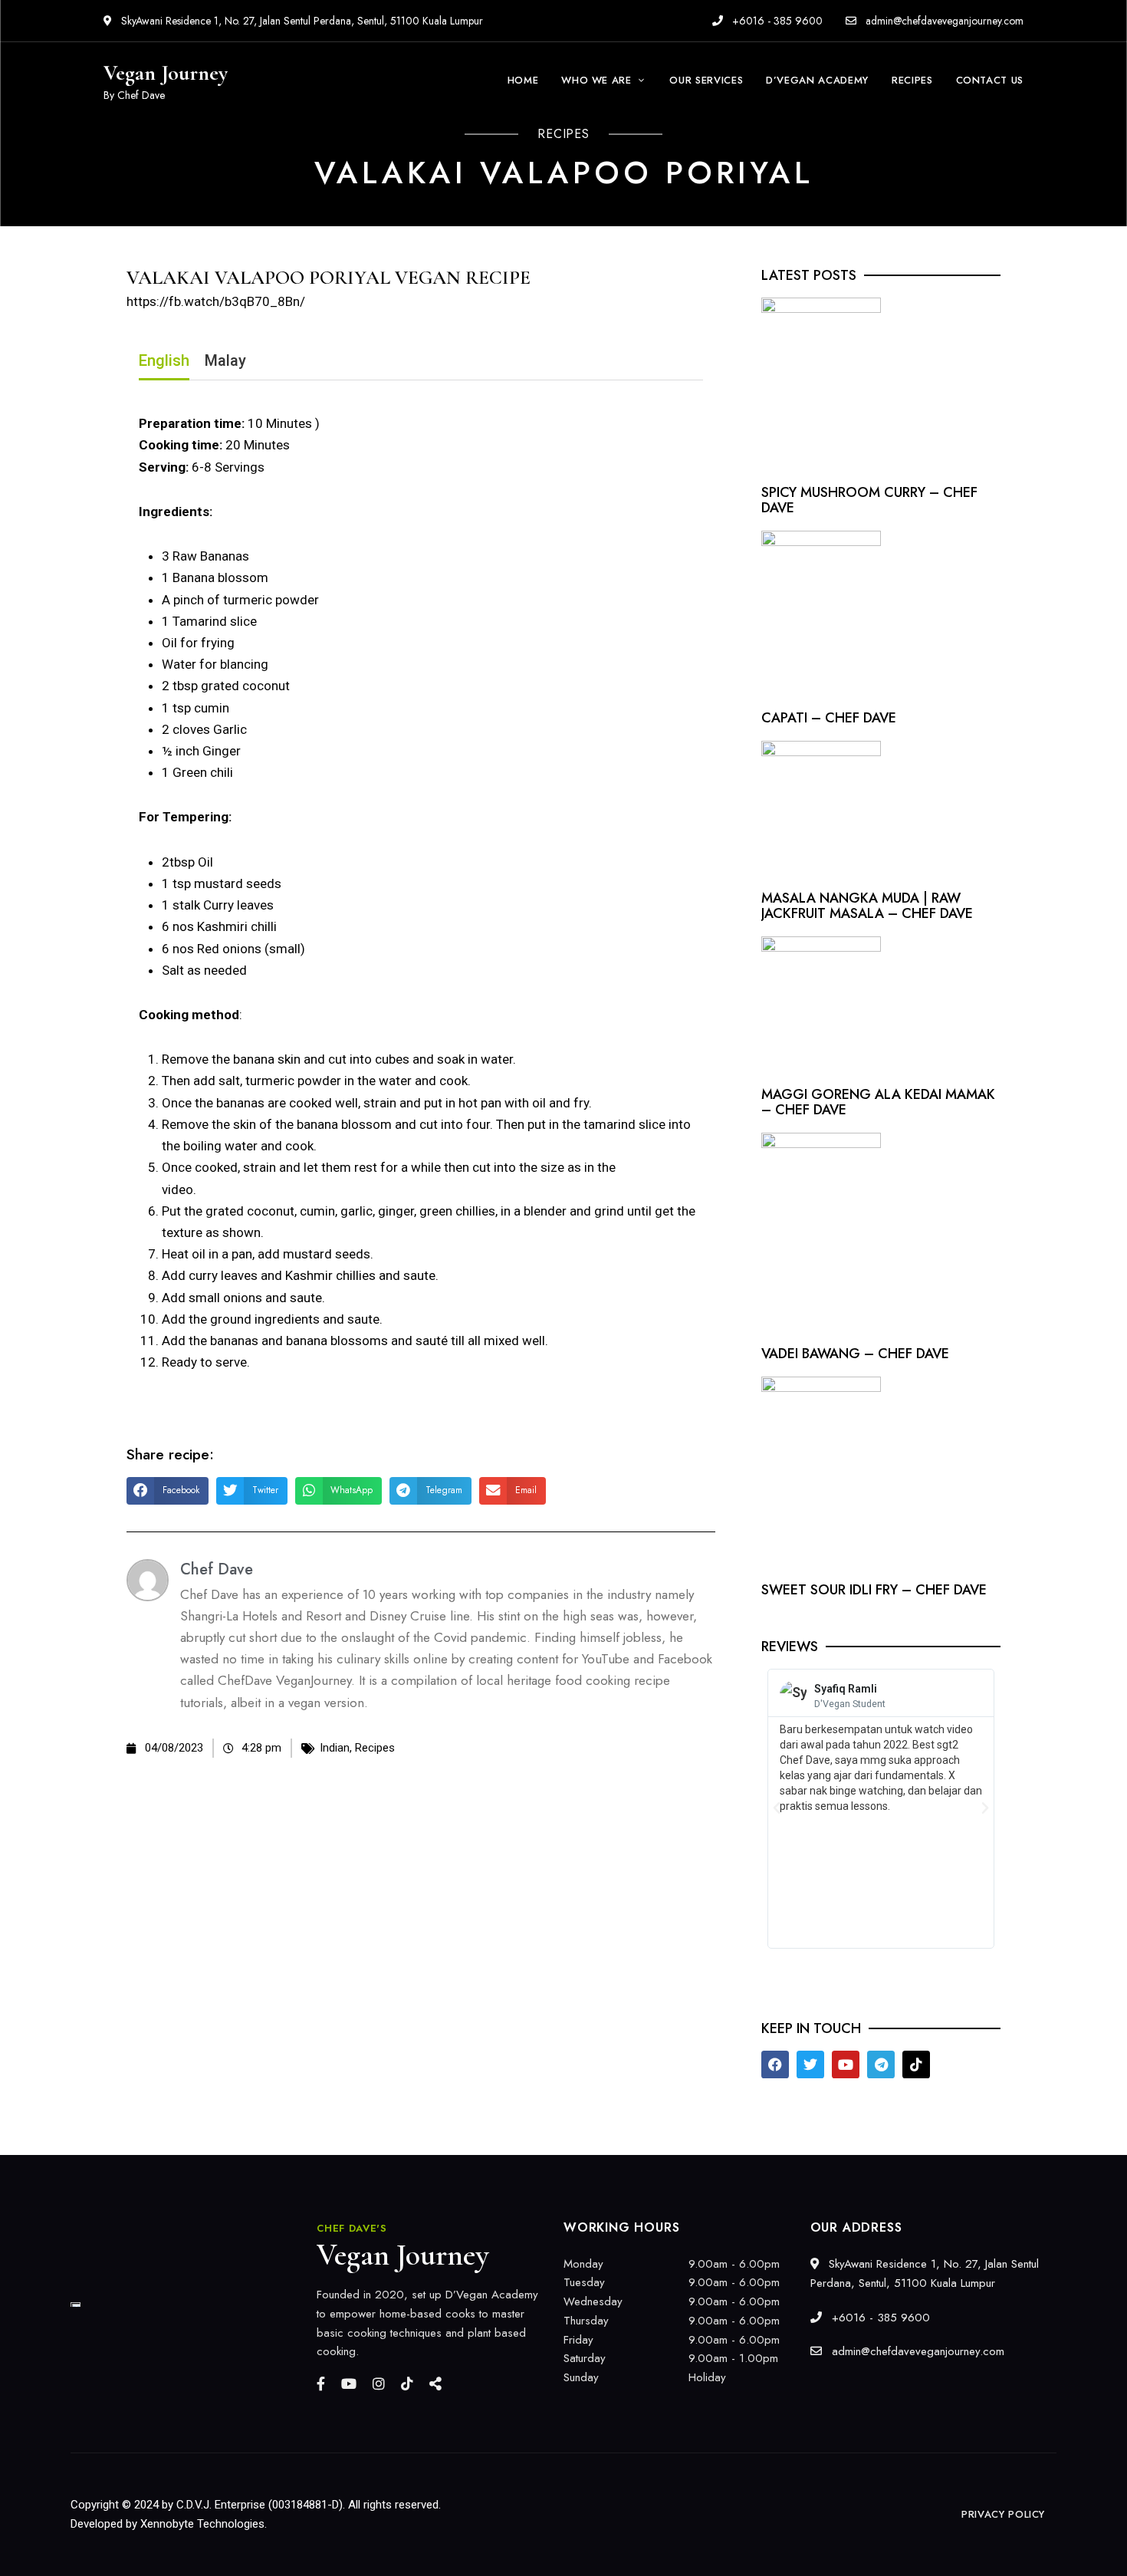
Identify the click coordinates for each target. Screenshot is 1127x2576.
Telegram (435, 2384)
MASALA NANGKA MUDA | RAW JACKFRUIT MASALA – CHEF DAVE (867, 906)
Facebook (321, 2384)
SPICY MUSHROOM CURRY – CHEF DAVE (869, 500)
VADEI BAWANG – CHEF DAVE (855, 1354)
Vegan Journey (166, 73)
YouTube (349, 2384)
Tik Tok (407, 2384)
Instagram (379, 2384)
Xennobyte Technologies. (204, 2524)
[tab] (164, 364)
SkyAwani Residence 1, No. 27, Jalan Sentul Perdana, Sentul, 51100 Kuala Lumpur (301, 21)
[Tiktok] (916, 2064)
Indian (335, 1748)
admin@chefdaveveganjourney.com (945, 21)
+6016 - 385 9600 (776, 21)
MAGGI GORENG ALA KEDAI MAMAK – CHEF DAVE (878, 1102)
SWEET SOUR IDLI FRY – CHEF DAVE (874, 1590)
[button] (168, 1491)
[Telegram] (881, 2064)
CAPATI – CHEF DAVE (829, 718)
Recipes (375, 1748)
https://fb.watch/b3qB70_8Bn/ (216, 301)
